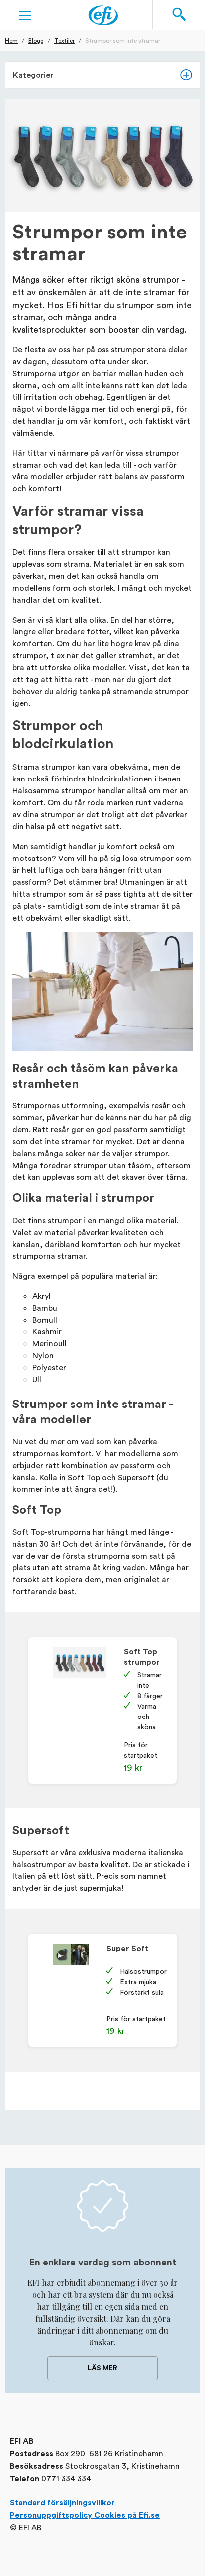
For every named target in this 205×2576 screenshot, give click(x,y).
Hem (11, 40)
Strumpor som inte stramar (123, 40)
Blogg (36, 40)
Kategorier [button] (33, 75)
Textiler (64, 40)
